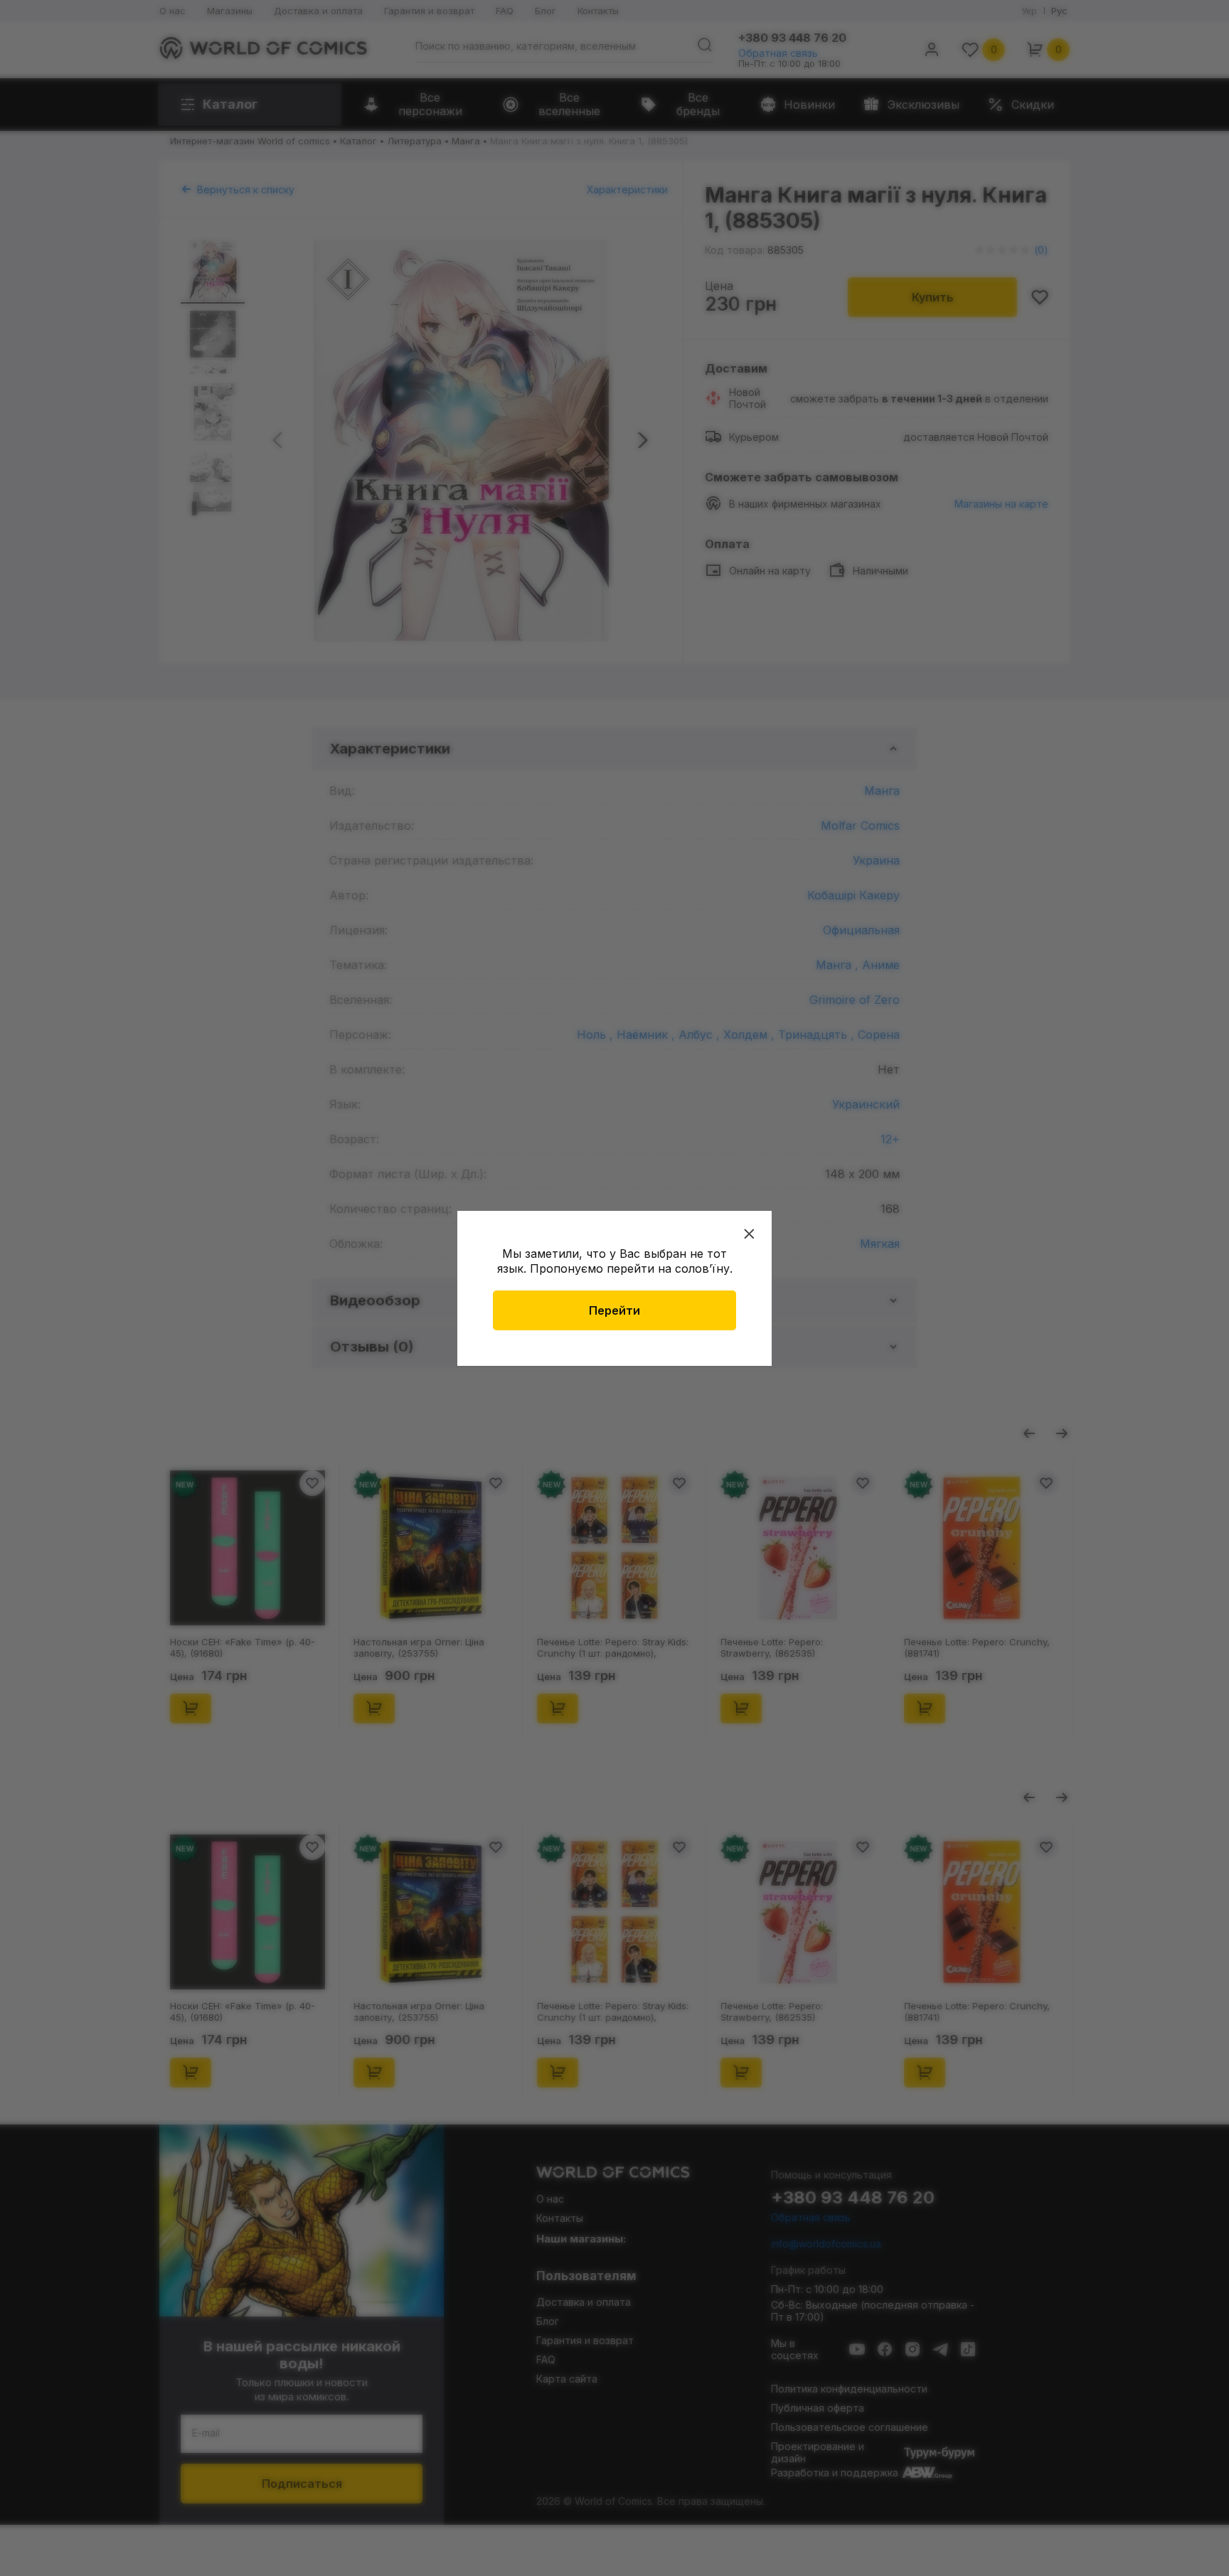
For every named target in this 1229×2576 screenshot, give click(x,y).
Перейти (614, 1310)
